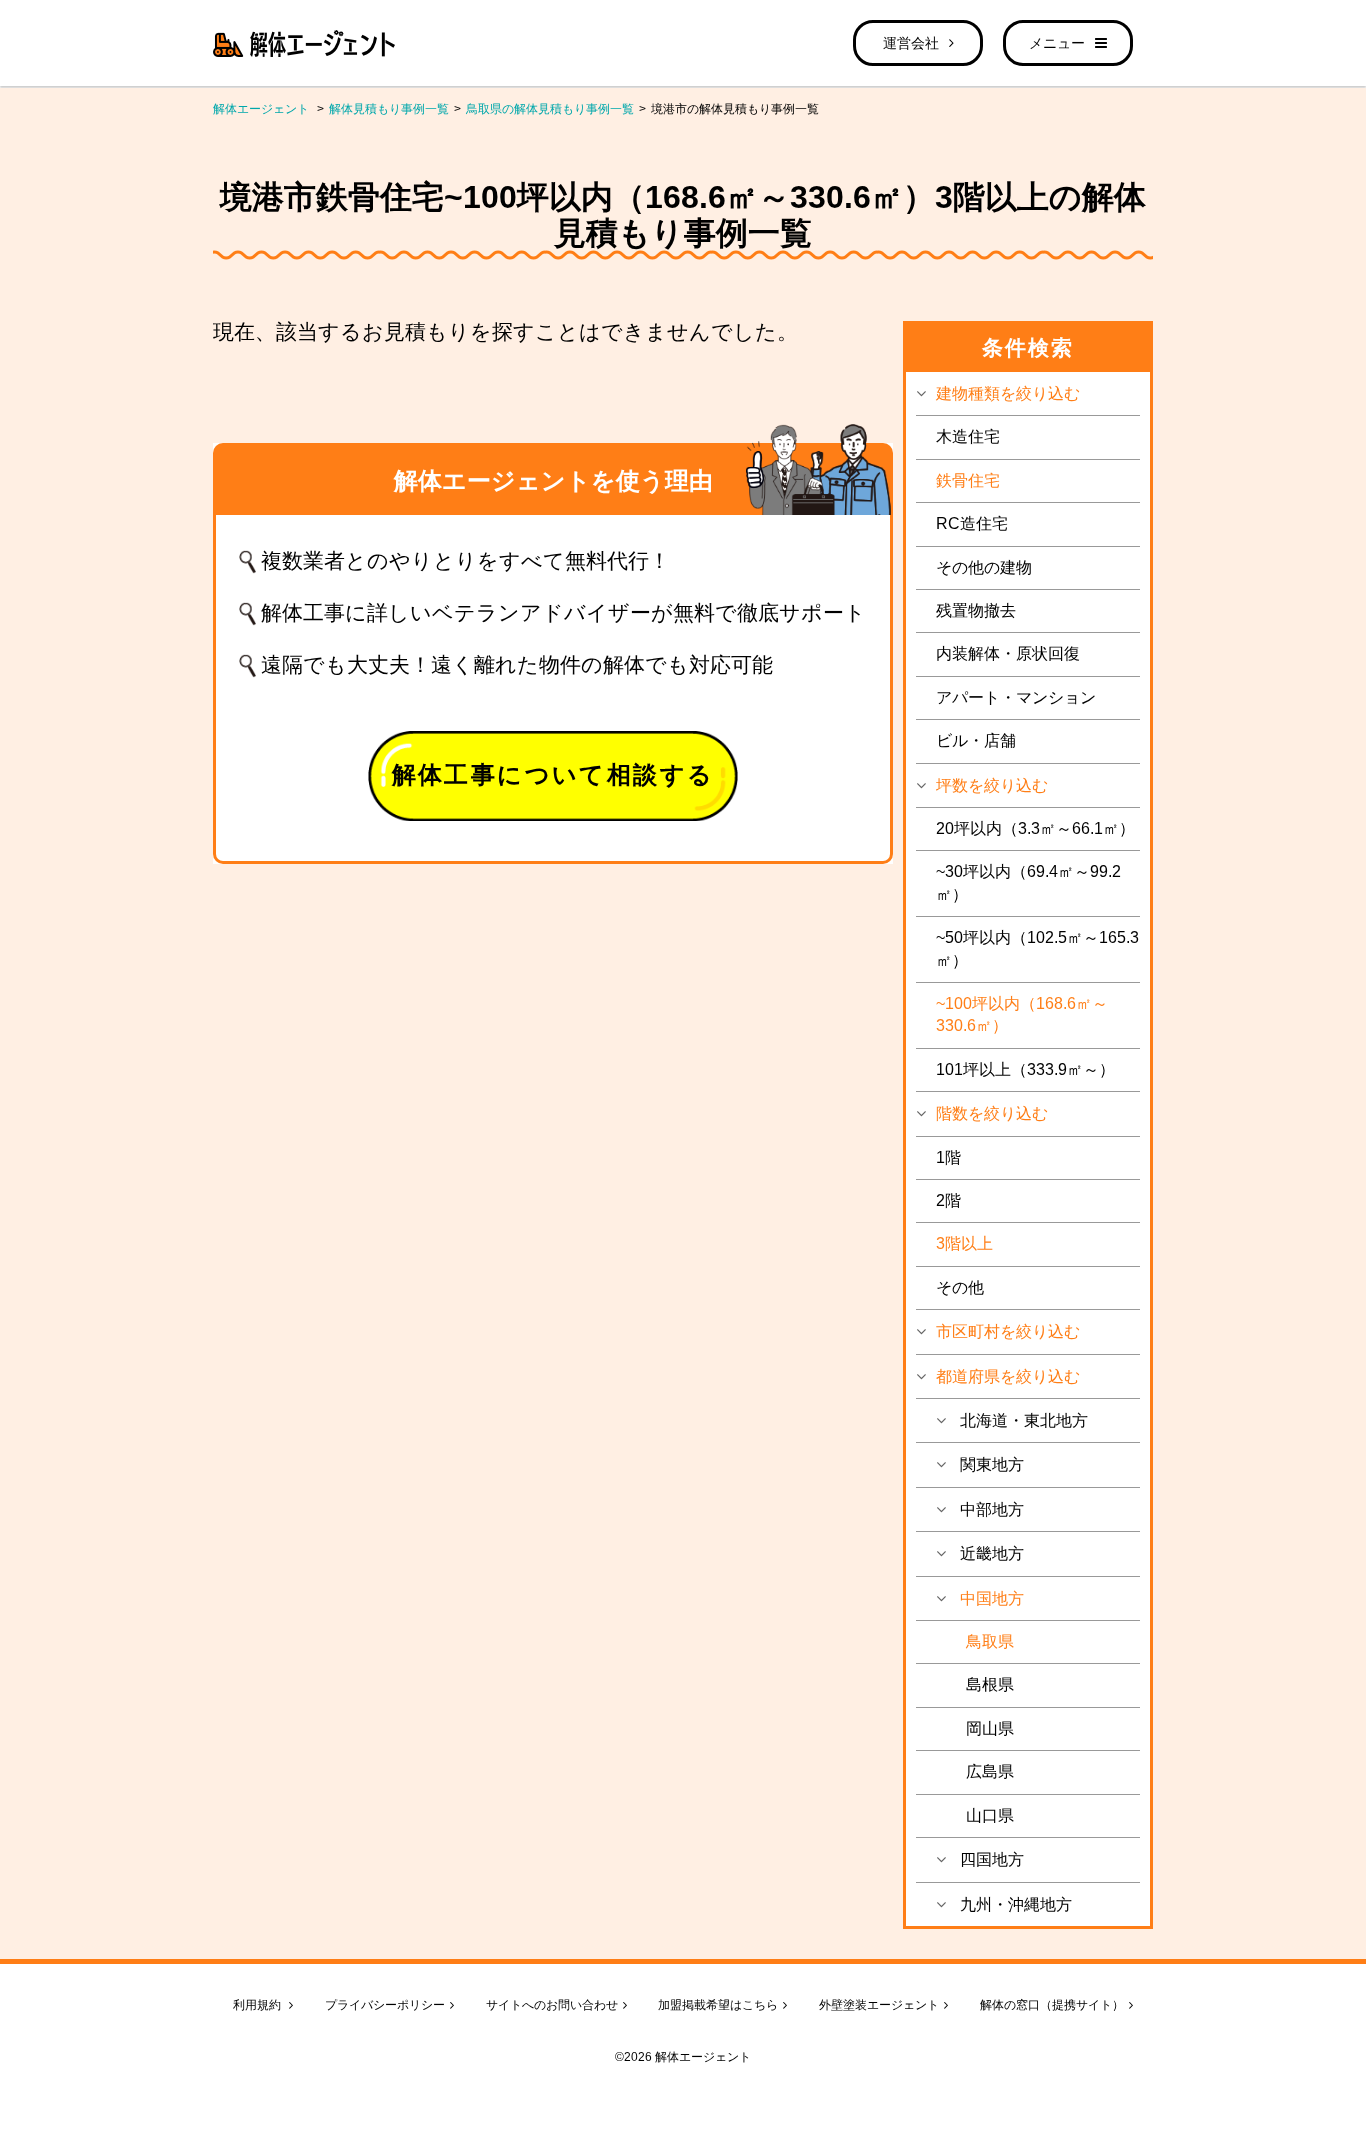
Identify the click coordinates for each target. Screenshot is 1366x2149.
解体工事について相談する (553, 774)
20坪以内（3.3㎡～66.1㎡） (1035, 828)
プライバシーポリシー (385, 2005)
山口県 (990, 1815)
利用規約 (258, 2005)
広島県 (990, 1771)
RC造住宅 (972, 523)
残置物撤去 (976, 610)
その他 (960, 1287)
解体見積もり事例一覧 (389, 109)
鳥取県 (990, 1641)
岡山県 (990, 1728)
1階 (948, 1157)
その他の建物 (984, 567)
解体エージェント (261, 109)
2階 (948, 1200)
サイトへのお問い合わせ (552, 2005)
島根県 (990, 1684)
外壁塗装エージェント (879, 2005)
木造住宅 (968, 436)
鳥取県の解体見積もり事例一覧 (550, 109)
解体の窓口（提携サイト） (1052, 2005)
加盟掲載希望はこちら (718, 2005)
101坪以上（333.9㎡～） (1025, 1069)
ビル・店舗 (976, 740)
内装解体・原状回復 (1008, 653)
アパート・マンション (1016, 697)
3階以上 (964, 1243)
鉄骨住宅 (968, 480)
